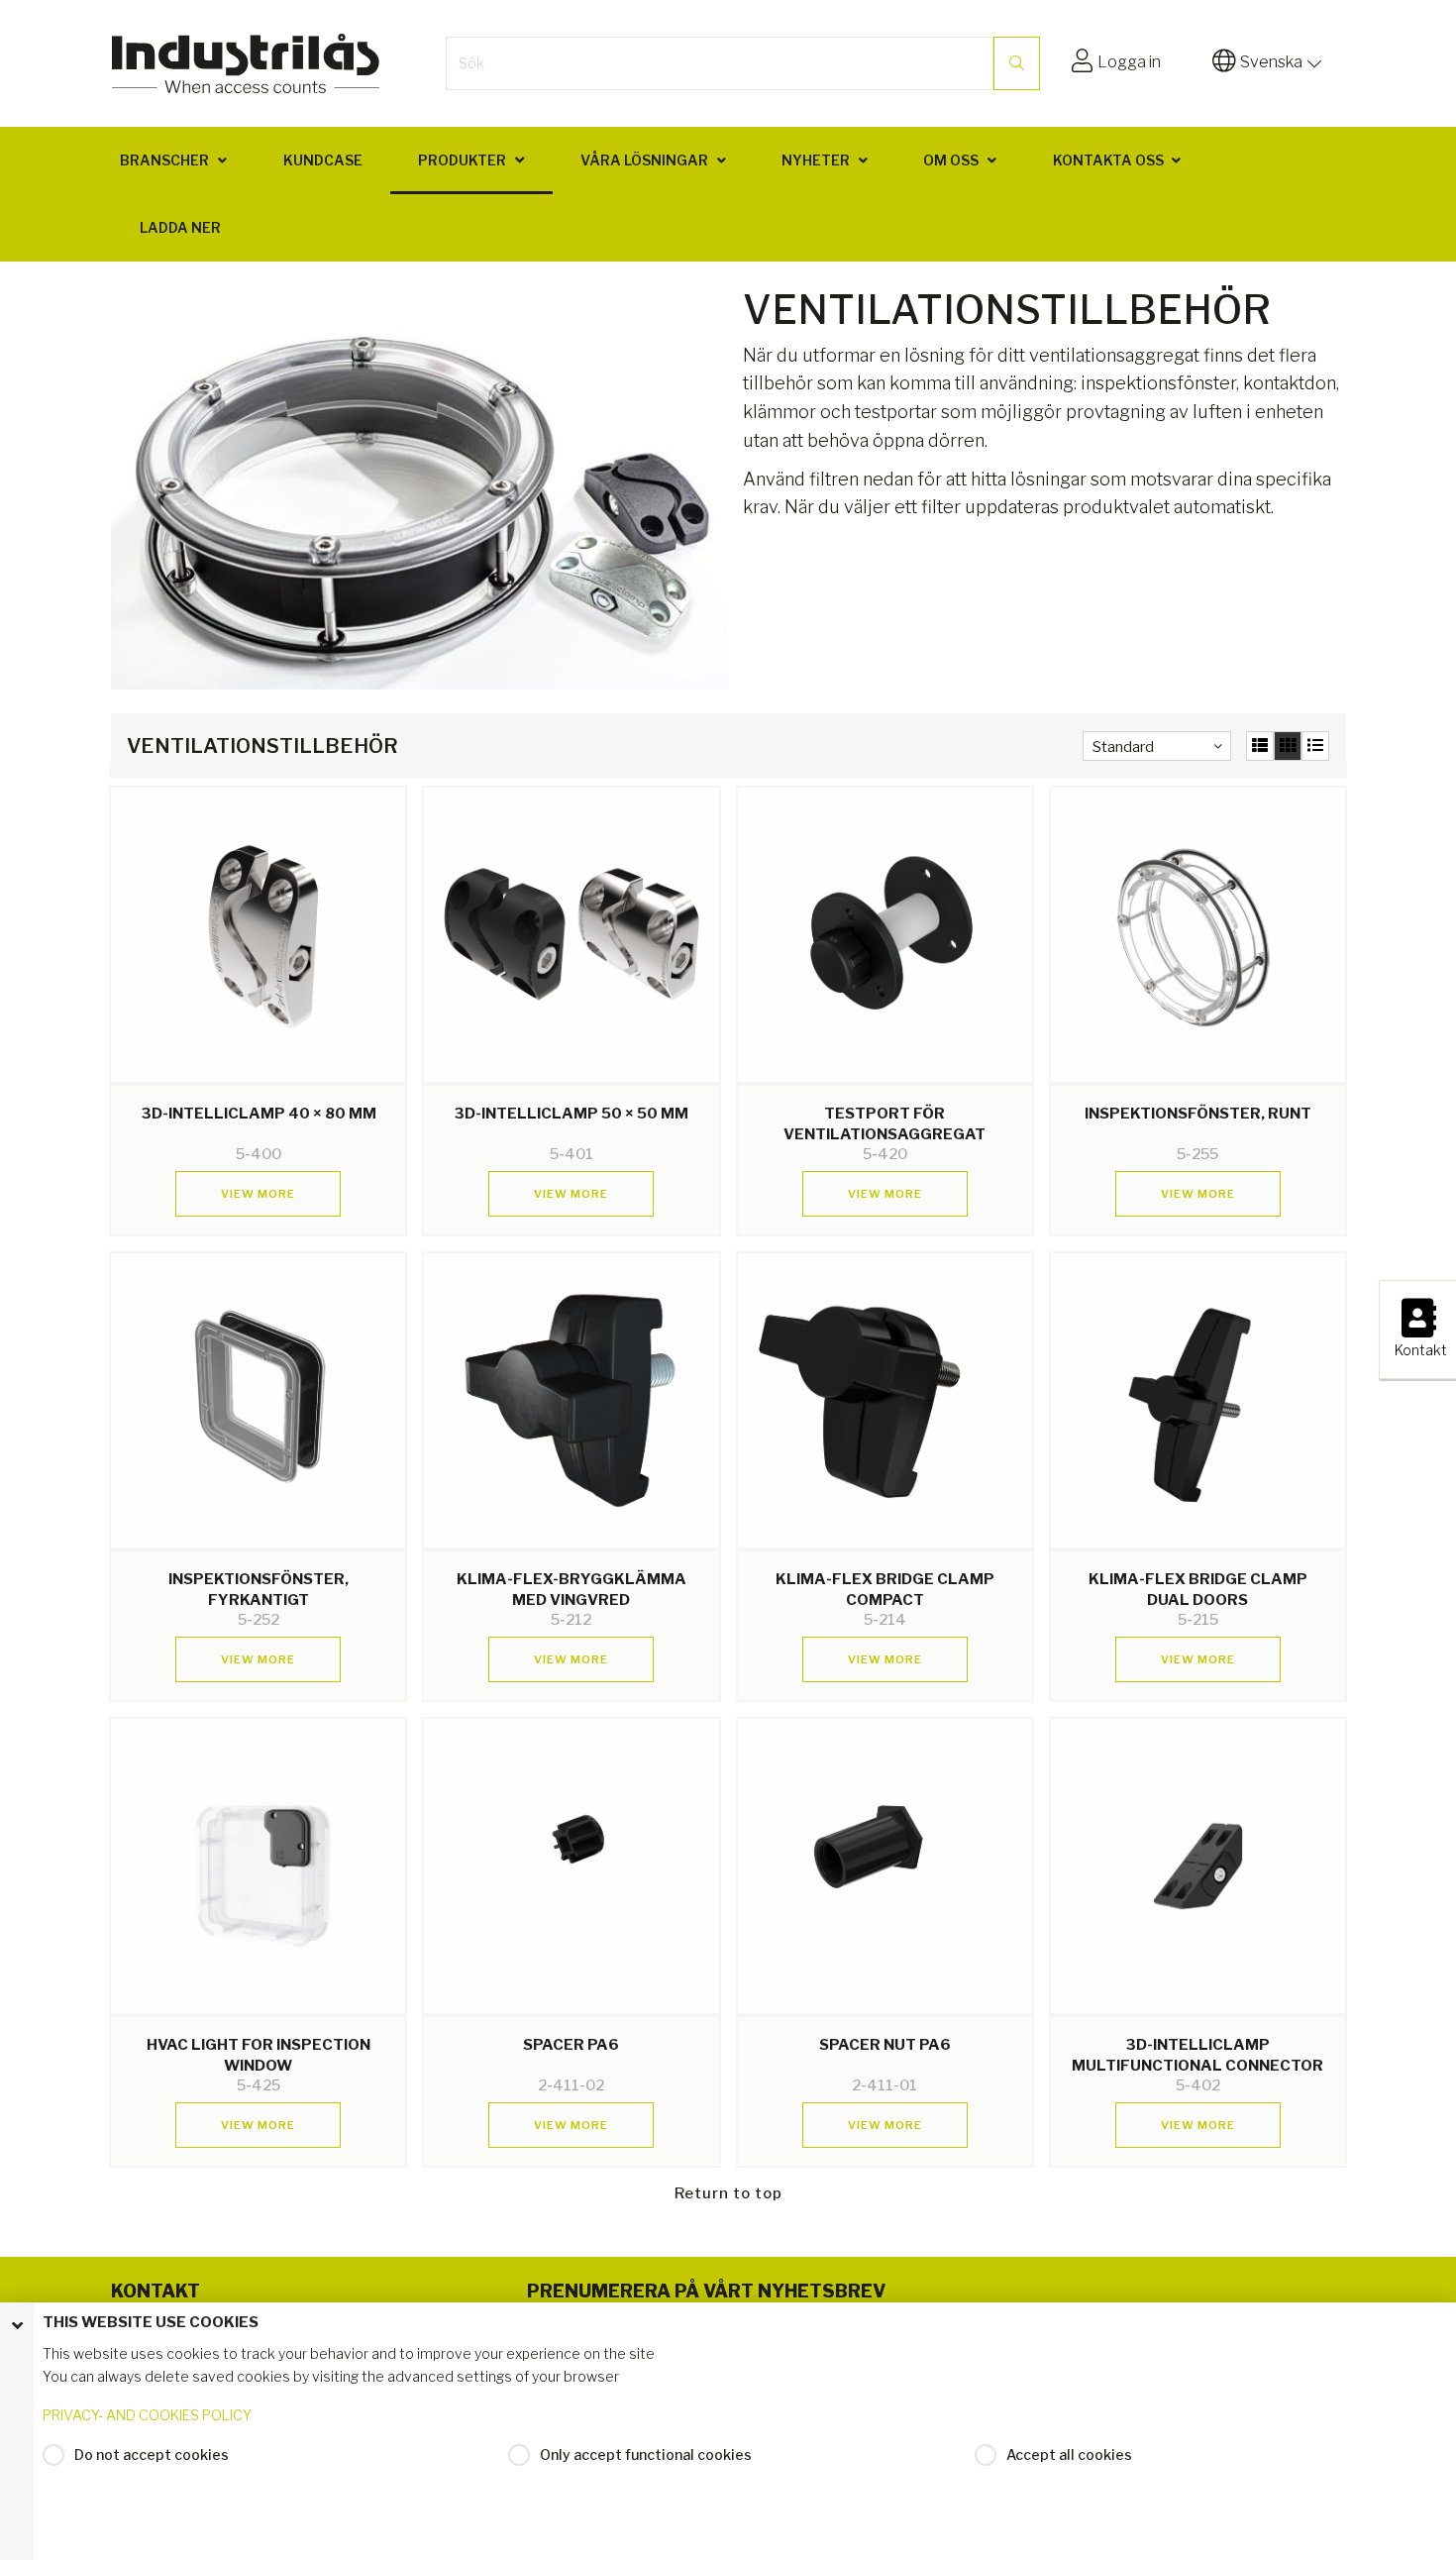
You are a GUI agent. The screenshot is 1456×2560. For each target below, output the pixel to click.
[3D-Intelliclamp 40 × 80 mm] (258, 935)
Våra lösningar (644, 160)
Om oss (951, 160)
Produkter (462, 160)
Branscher (164, 160)
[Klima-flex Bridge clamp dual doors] (1198, 1400)
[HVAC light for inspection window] (258, 1866)
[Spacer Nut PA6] (885, 1866)
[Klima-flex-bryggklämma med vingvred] (571, 1400)
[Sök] (1017, 63)
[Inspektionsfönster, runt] (1198, 935)
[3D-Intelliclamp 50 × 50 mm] (571, 935)
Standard (1123, 747)
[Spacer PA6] (571, 1866)
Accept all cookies (1069, 2454)
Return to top (728, 2193)
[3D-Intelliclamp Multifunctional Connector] (1198, 1866)
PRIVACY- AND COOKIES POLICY (147, 2415)
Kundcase (323, 160)
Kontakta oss (1108, 160)
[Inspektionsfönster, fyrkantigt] (258, 1400)
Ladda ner (180, 227)
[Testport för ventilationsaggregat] (885, 935)
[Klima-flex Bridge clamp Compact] (885, 1400)
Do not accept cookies (152, 2454)
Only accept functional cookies (646, 2454)
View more (258, 1194)
